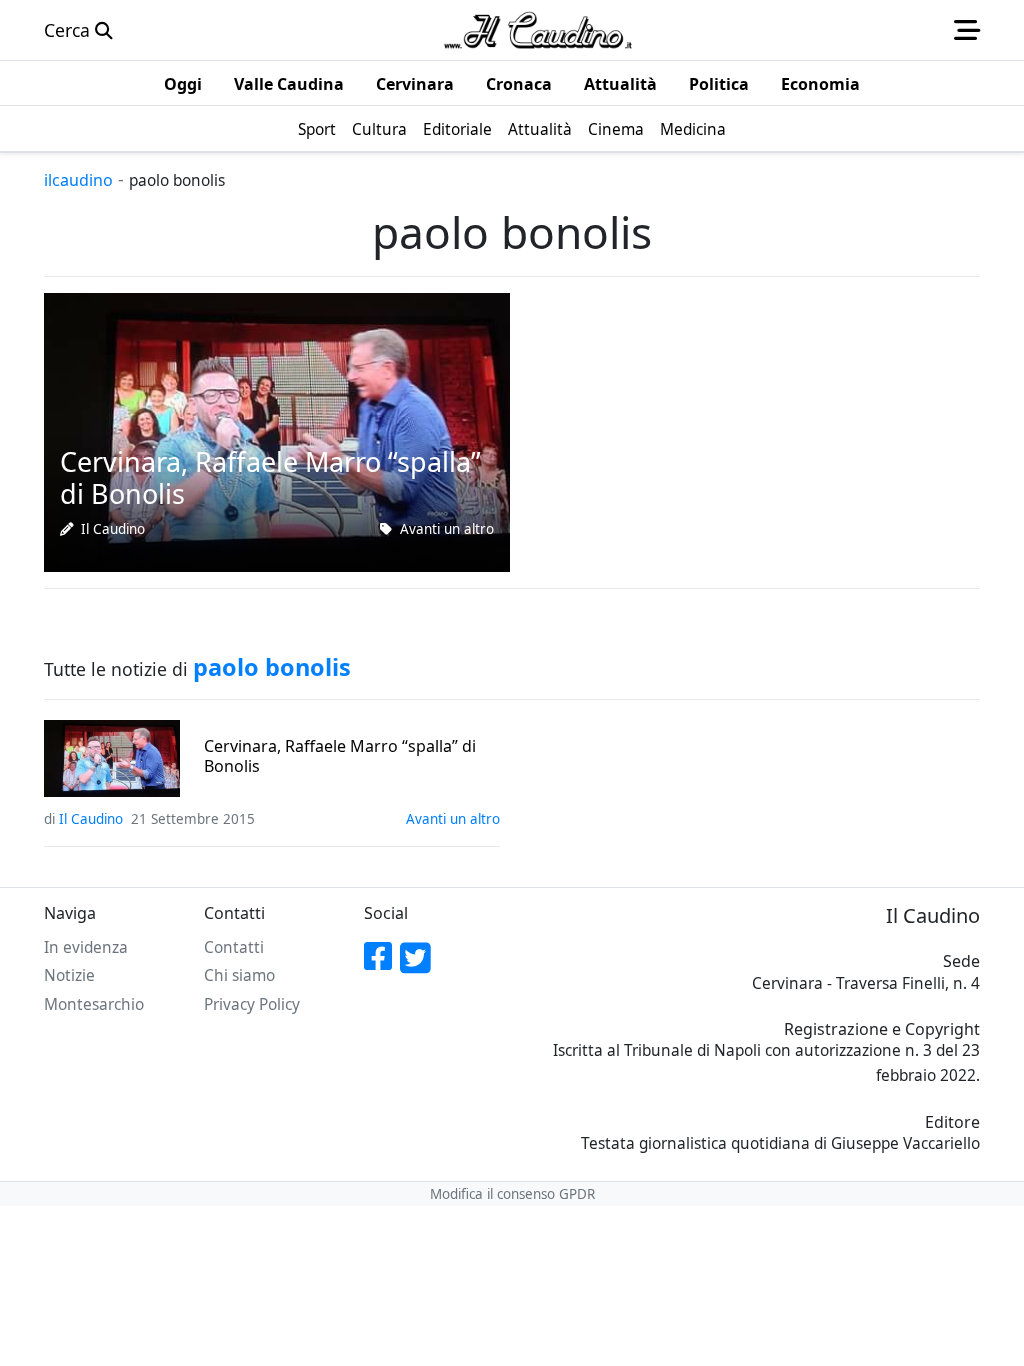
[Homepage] (538, 30)
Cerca (69, 30)
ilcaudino (78, 180)
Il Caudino (113, 529)
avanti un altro (447, 529)
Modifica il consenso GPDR (512, 1194)
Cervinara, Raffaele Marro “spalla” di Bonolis (340, 756)
